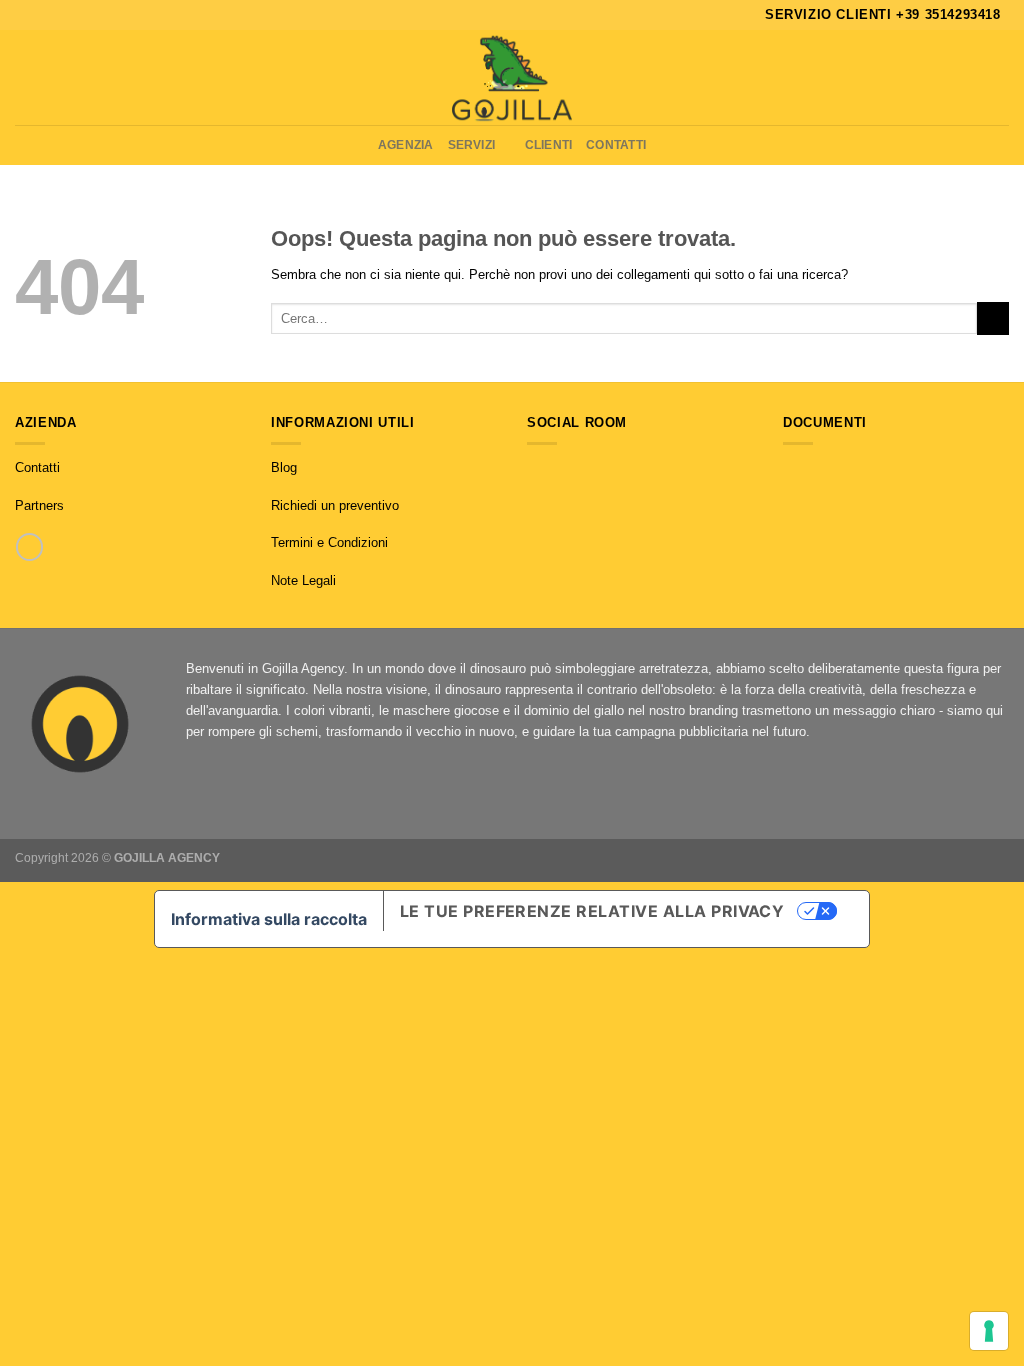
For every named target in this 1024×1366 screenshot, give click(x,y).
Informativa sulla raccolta (269, 919)
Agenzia (406, 144)
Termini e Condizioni (329, 542)
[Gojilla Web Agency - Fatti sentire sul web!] (512, 77)
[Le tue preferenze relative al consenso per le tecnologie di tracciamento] (989, 1331)
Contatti (616, 144)
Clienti (549, 144)
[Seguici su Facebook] (536, 468)
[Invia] (993, 318)
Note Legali (303, 580)
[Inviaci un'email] (576, 468)
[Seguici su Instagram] (556, 468)
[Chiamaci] (29, 546)
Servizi (472, 144)
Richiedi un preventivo (335, 505)
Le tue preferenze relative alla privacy (592, 911)
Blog (284, 467)
